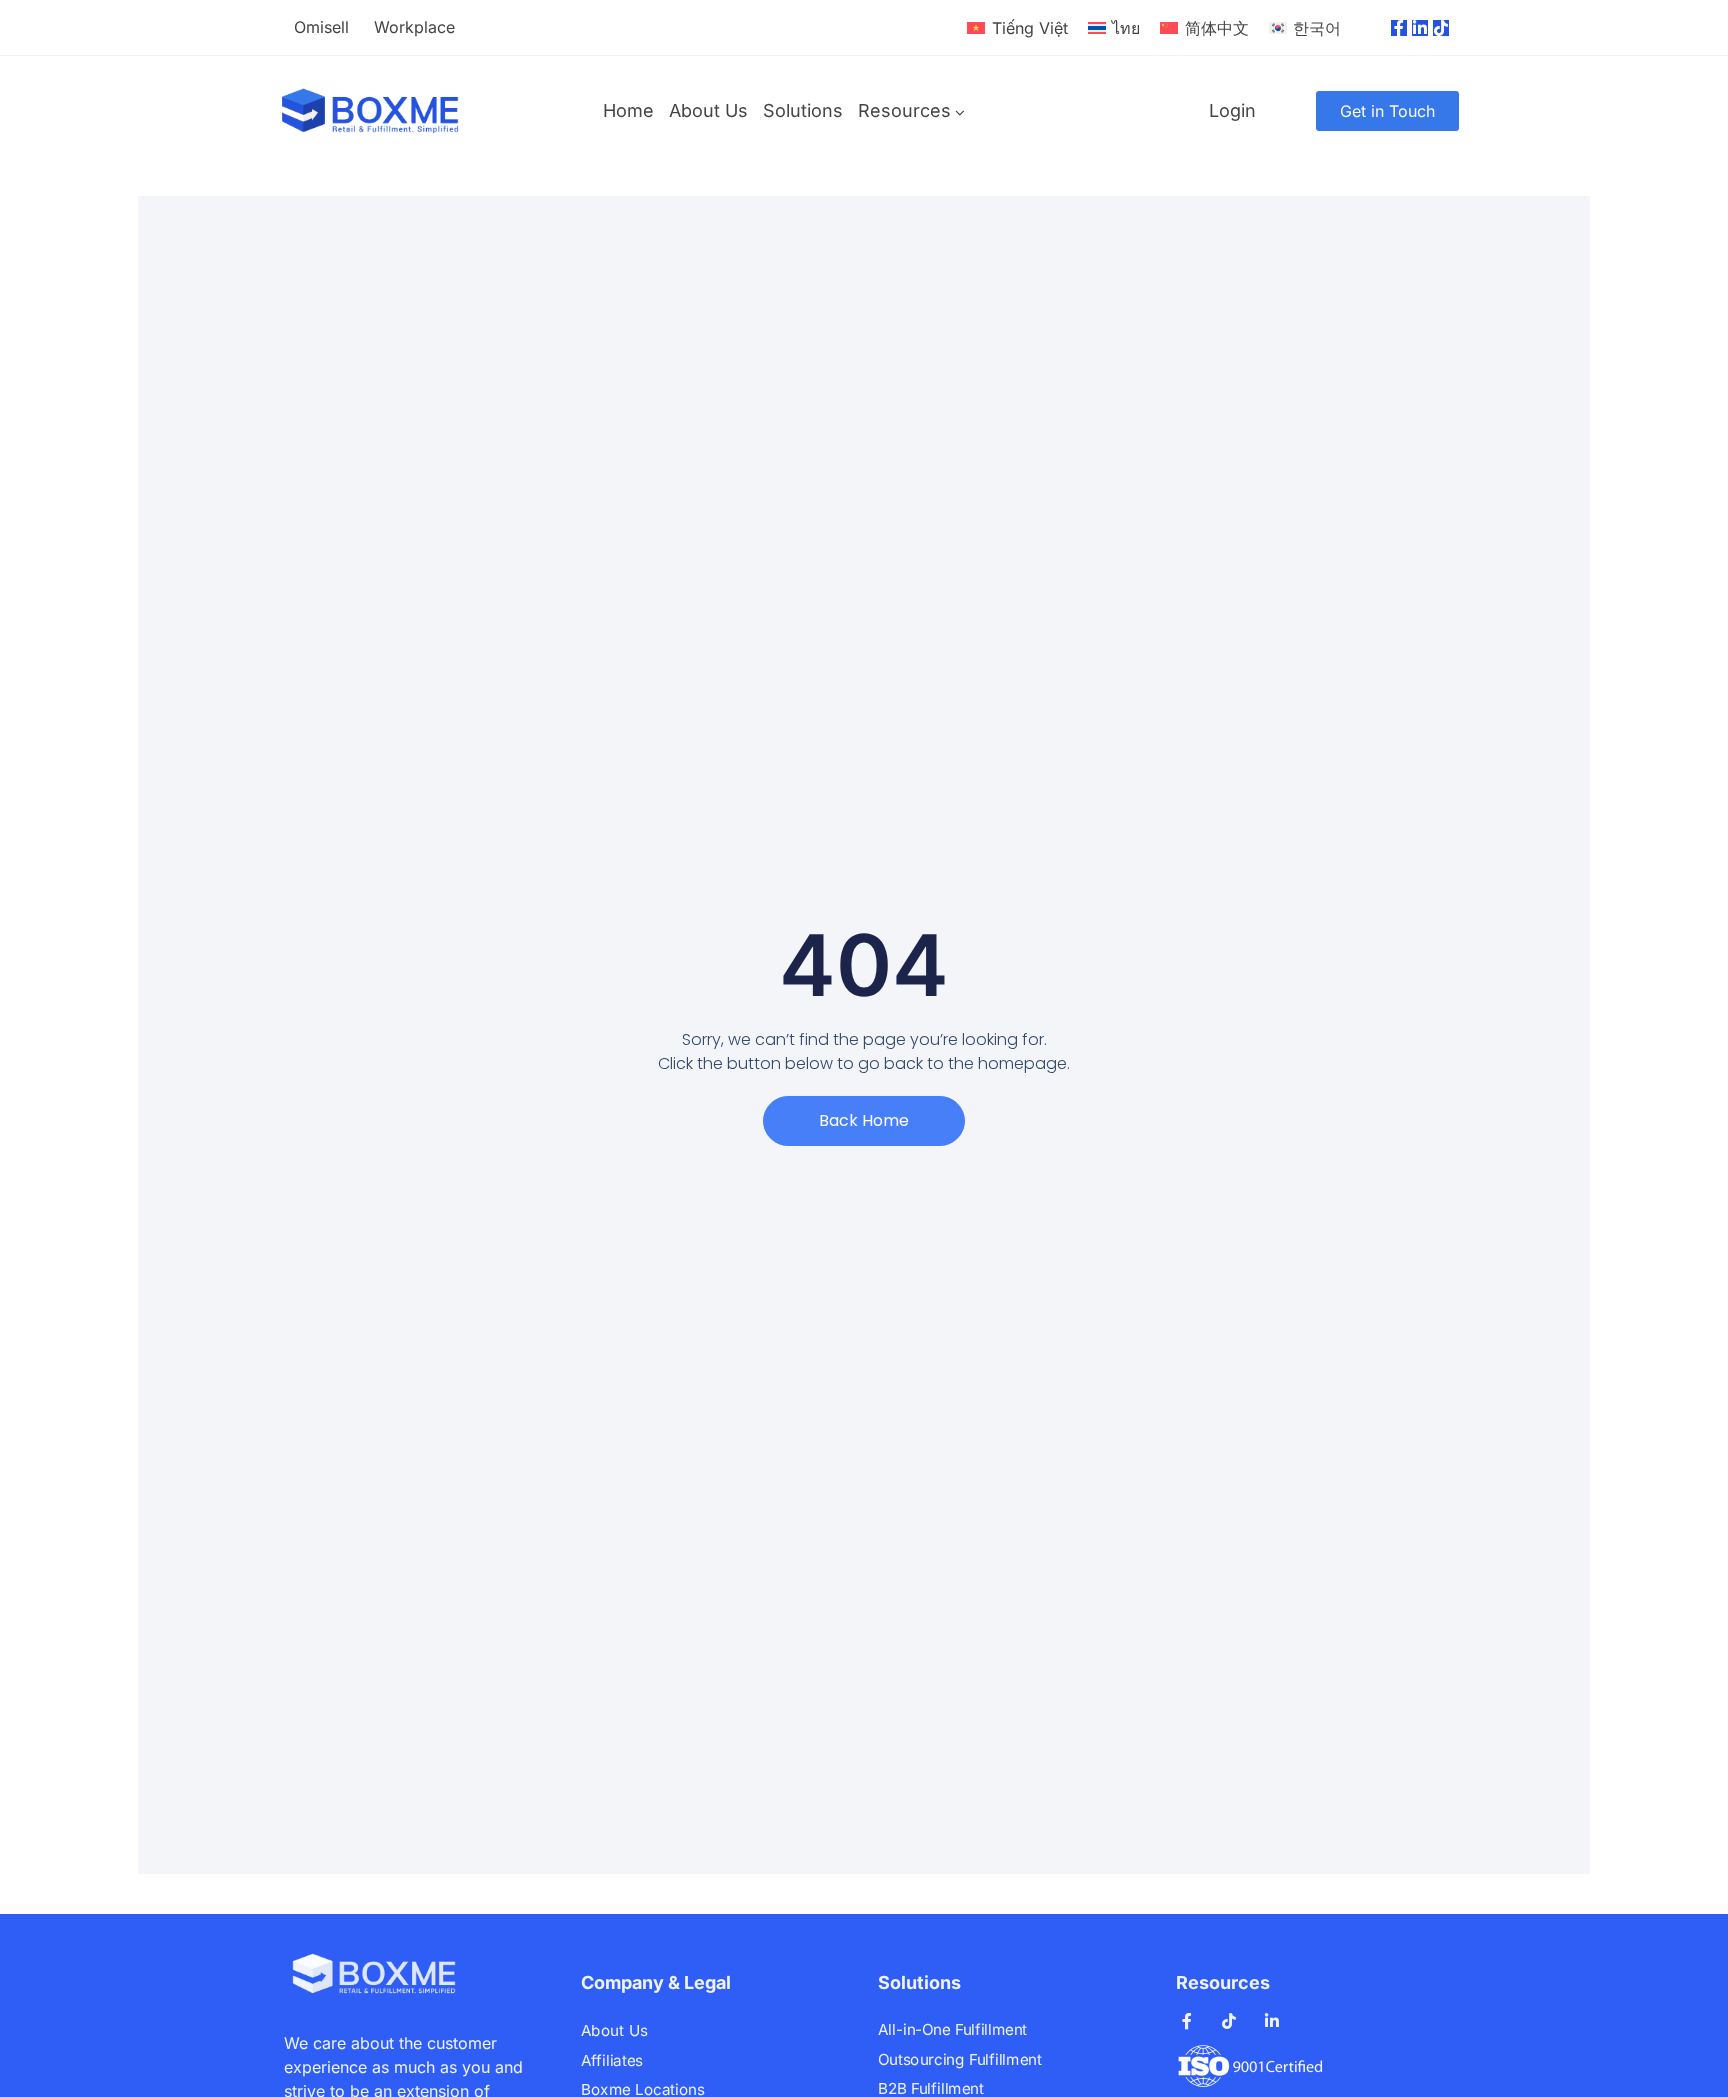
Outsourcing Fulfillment (959, 2058)
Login (1232, 110)
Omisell (321, 27)
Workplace (414, 27)
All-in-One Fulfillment (952, 2029)
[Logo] (370, 111)
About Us (708, 110)
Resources (904, 110)
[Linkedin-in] (1420, 28)
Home (628, 110)
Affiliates (612, 2059)
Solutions (803, 110)
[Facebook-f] (1399, 28)
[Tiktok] (1441, 28)
